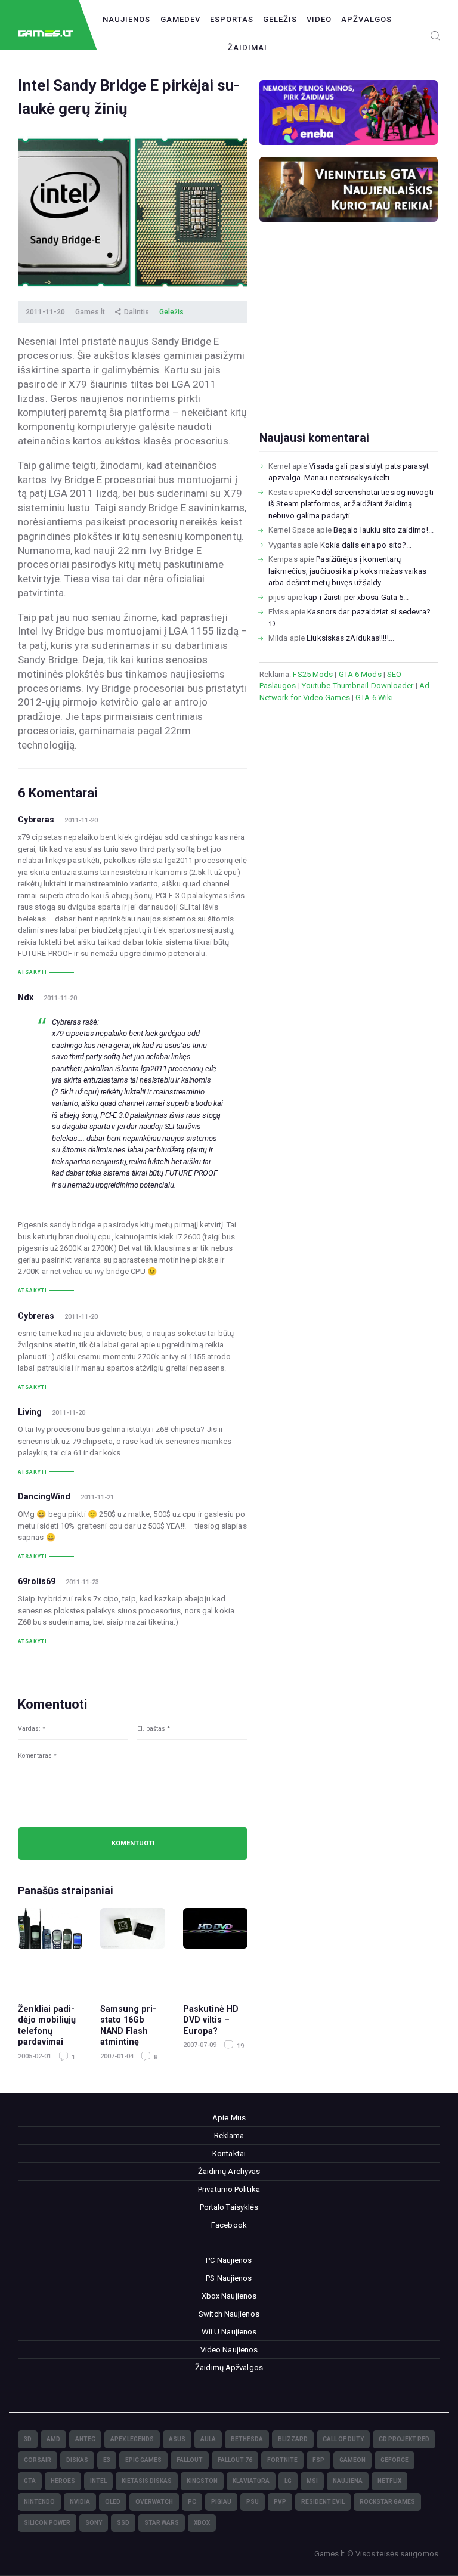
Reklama (229, 2136)
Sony (94, 2523)
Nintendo (39, 2502)
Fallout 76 (235, 2460)
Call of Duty (343, 2439)
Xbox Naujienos (229, 2296)
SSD (123, 2523)
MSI (312, 2481)
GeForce (394, 2460)
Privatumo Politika (229, 2189)
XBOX (202, 2523)
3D (28, 2439)
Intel (98, 2481)
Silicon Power (47, 2523)
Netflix (389, 2481)
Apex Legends (132, 2439)
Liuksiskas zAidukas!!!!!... (350, 638)
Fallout (190, 2460)
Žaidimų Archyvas (229, 2171)
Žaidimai (247, 47)
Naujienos (126, 19)
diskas (77, 2460)
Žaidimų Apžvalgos (229, 2368)
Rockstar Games (387, 2502)
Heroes (63, 2481)
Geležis (280, 19)
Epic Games (143, 2460)
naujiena (348, 2481)
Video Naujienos (229, 2350)
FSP (318, 2460)
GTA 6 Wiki (374, 698)
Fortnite (282, 2460)
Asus (177, 2439)
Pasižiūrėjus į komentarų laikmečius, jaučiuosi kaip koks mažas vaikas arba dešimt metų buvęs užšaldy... (347, 571)
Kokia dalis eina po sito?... (366, 545)
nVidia (80, 2502)
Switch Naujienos (229, 2314)
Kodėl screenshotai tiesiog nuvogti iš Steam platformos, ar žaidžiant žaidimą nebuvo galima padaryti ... (351, 504)
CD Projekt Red (404, 2439)
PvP (280, 2502)
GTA (30, 2481)
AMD (53, 2439)
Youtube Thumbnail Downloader (358, 686)
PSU (253, 2502)
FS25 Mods (313, 674)
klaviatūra (251, 2481)
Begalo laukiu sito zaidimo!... (383, 530)
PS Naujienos (229, 2278)
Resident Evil (323, 2502)
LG (288, 2481)
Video (319, 19)
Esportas (232, 19)
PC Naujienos (229, 2260)
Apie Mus (229, 2118)
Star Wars (162, 2523)
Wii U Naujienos (229, 2332)
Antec (85, 2439)
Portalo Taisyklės (229, 2207)
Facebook (229, 2225)
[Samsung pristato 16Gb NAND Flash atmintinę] (132, 1950)
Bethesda (247, 2439)
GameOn (352, 2460)
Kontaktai (229, 2153)
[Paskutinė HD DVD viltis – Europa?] (215, 1950)
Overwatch (154, 2502)
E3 (107, 2460)
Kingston (202, 2481)
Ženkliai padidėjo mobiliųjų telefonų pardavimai (47, 2025)
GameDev (180, 19)
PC (192, 2502)
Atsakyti (33, 972)
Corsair (38, 2460)
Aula (208, 2439)
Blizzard (293, 2439)
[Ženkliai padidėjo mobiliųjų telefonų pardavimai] (50, 1950)
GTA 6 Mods (360, 674)
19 (239, 2046)
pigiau (221, 2502)
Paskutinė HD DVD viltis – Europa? (211, 2020)
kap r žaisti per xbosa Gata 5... (356, 597)
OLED (113, 2502)
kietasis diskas (147, 2481)
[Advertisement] (349, 345)
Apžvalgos (366, 19)
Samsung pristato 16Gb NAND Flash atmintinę (128, 2025)
